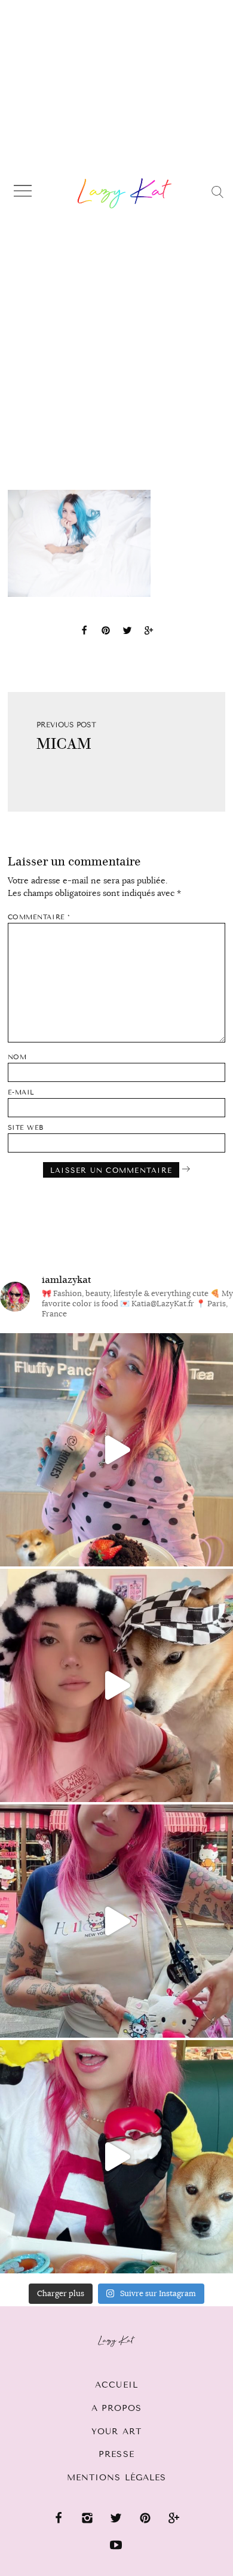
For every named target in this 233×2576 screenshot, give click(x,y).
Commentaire (39, 917)
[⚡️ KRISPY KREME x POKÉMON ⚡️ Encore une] (116, 2157)
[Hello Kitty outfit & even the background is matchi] (116, 1921)
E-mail (21, 1092)
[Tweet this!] (127, 632)
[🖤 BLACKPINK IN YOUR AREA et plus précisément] (116, 1450)
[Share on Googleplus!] (149, 632)
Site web (26, 1128)
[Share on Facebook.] (84, 632)
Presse (116, 2454)
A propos (117, 2408)
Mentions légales (117, 2478)
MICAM (64, 744)
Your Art (116, 2432)
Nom (17, 1057)
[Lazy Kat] (125, 193)
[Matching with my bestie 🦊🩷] (116, 1685)
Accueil (116, 2385)
